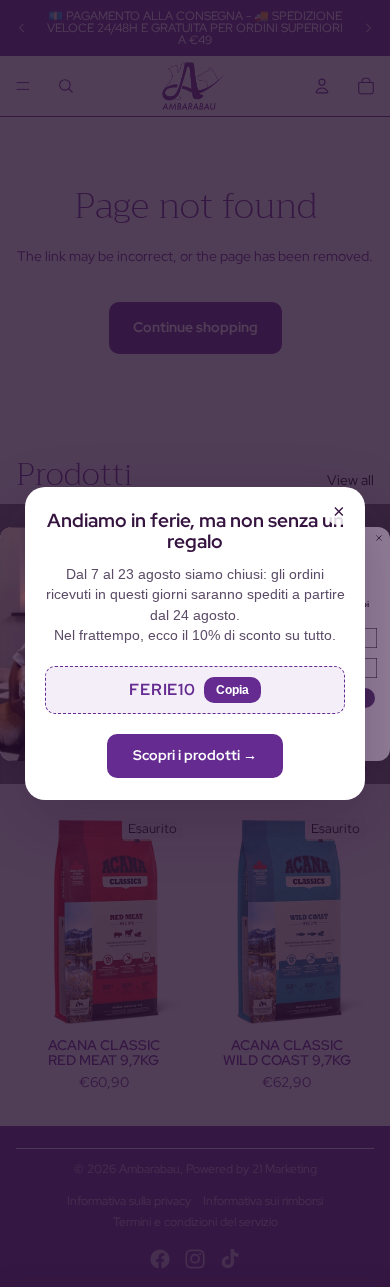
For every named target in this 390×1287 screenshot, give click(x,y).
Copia (232, 690)
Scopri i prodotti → (195, 755)
